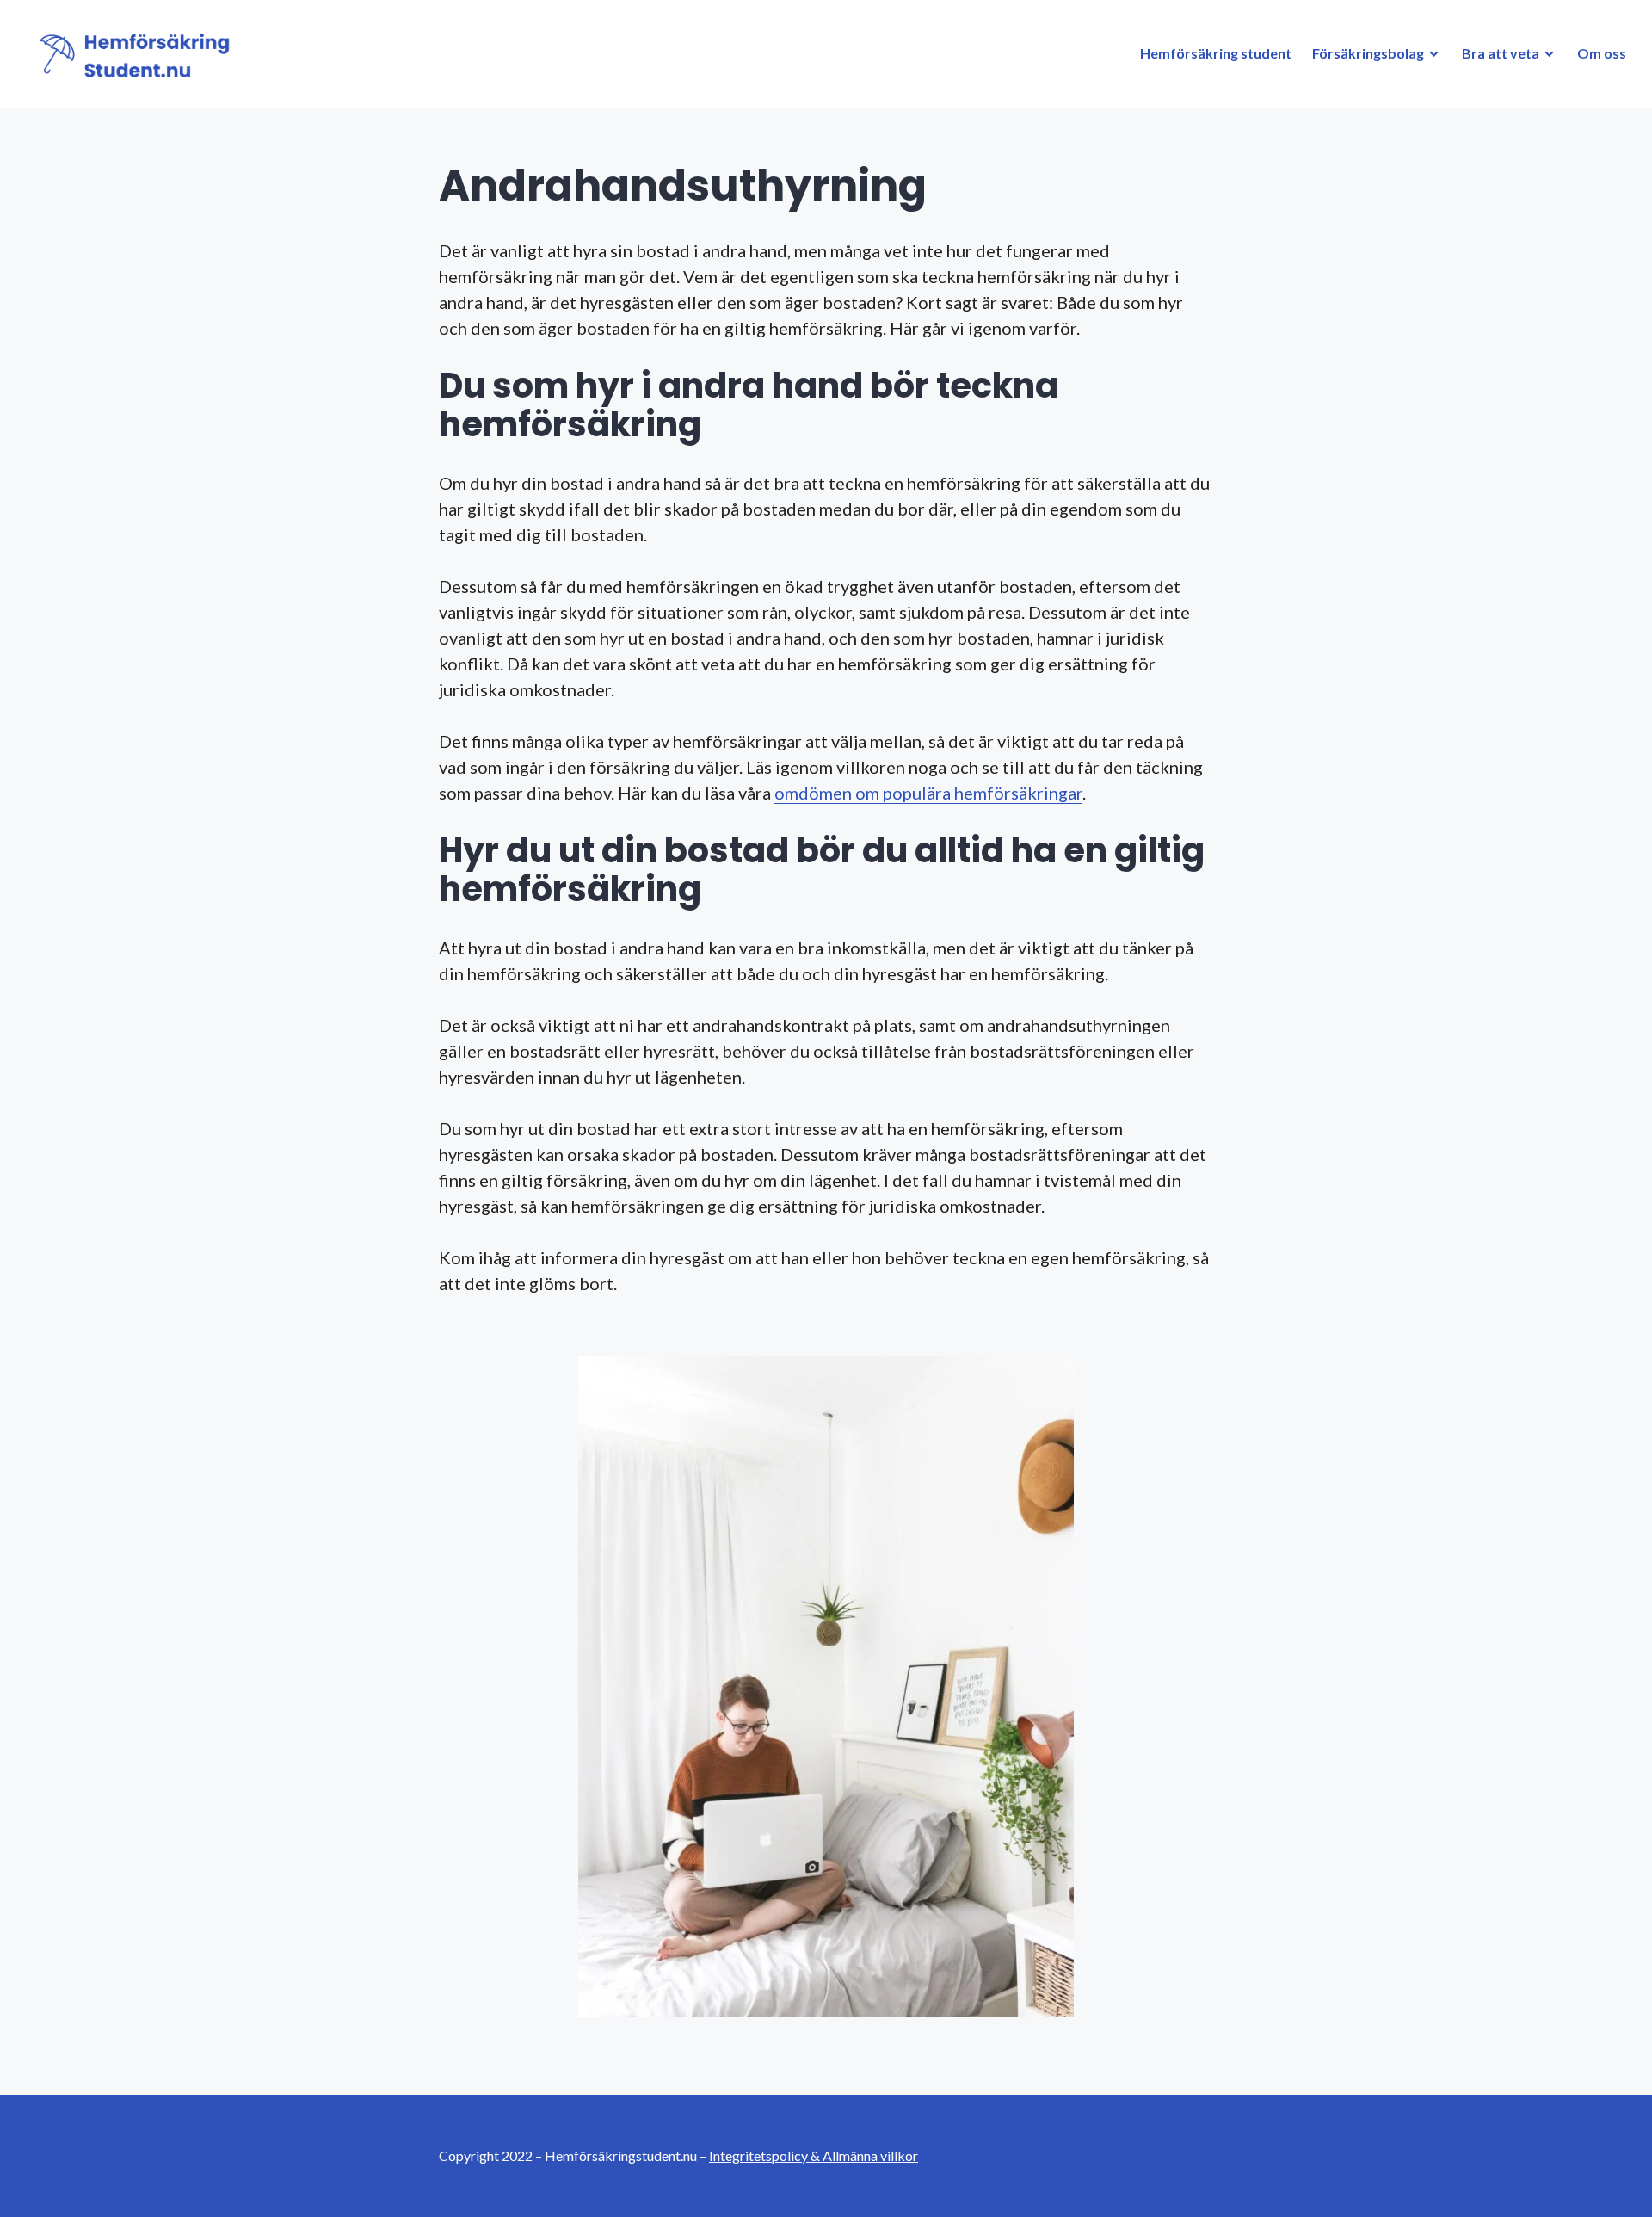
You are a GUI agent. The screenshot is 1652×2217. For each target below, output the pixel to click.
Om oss (1602, 53)
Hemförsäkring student (1216, 53)
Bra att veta (1501, 53)
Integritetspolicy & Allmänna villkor (814, 2155)
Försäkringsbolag (1368, 53)
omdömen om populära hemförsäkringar (928, 793)
